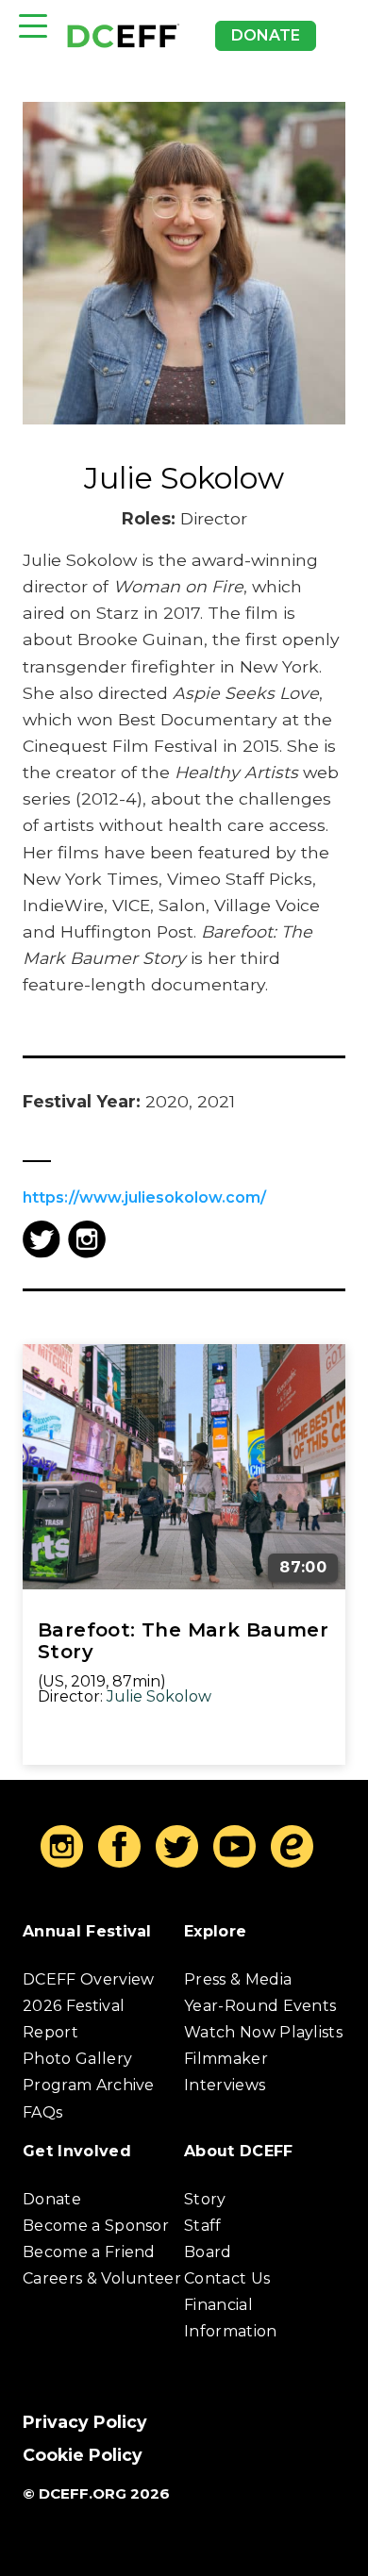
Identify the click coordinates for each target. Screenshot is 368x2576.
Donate (266, 35)
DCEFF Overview (88, 1979)
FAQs (42, 2112)
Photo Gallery (77, 2059)
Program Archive (89, 2085)
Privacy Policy (85, 2422)
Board (208, 2252)
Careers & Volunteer (102, 2278)
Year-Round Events (260, 2006)
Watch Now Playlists (263, 2032)
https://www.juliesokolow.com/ (144, 1197)
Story (205, 2199)
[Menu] (33, 26)
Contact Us (227, 2278)
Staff (203, 2226)
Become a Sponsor (96, 2226)
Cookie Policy (83, 2455)
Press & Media (238, 1979)
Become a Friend (89, 2252)
